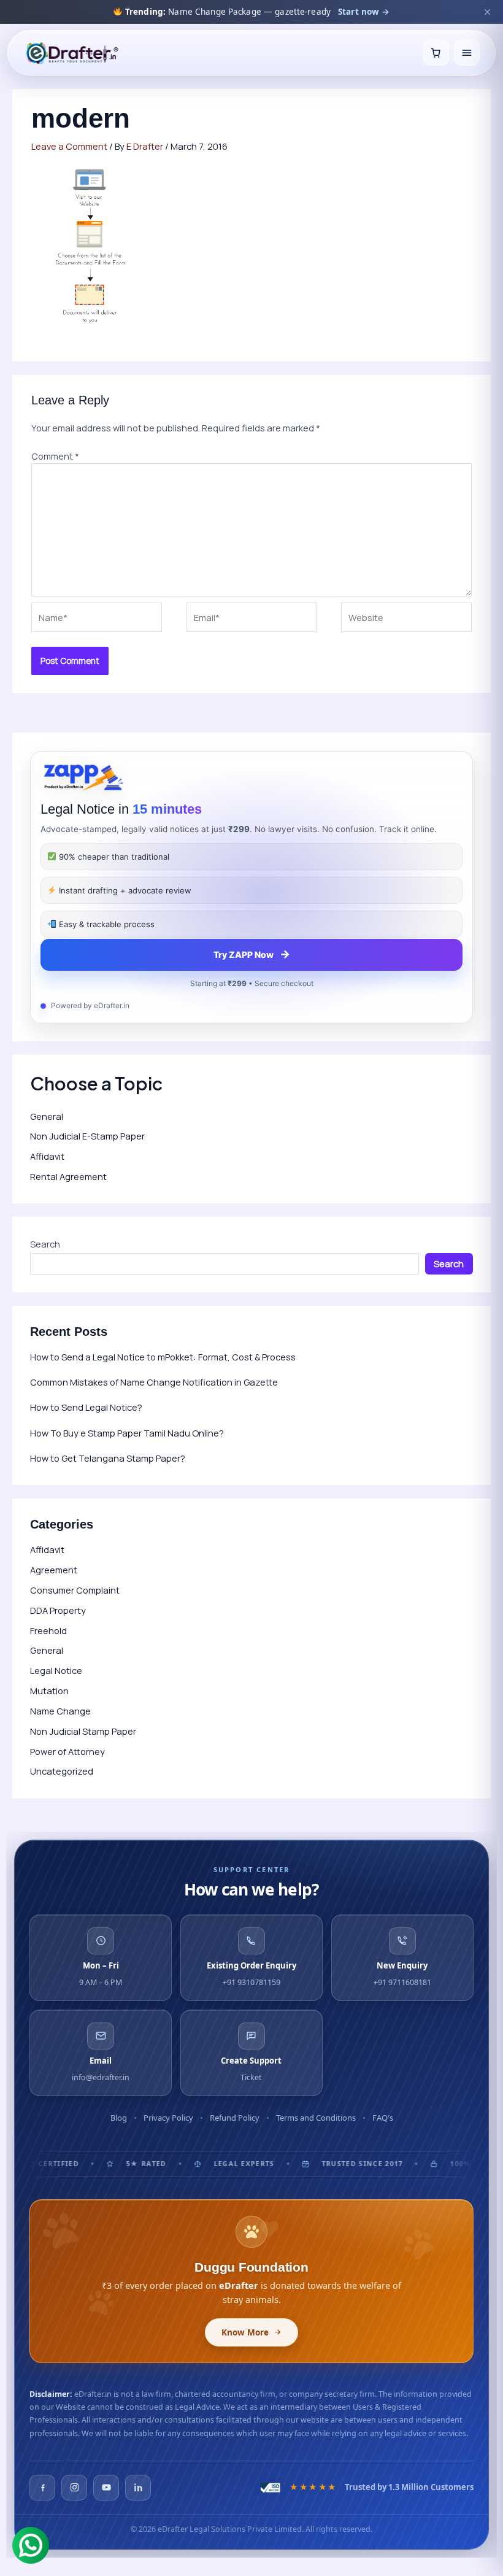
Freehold (48, 1630)
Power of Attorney (67, 1751)
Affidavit (47, 1156)
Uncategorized (62, 1771)
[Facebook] (42, 2488)
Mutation (49, 1691)
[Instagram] (74, 2488)
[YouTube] (106, 2488)
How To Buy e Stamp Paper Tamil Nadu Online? (127, 1433)
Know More (245, 2332)
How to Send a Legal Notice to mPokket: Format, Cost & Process (163, 1357)
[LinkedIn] (138, 2488)
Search (45, 1244)
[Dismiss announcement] (487, 12)
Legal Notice (56, 1670)
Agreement (54, 1570)
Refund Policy (235, 2118)
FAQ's (383, 2118)
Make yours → (385, 12)
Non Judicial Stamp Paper (83, 1731)
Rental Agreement (68, 1176)
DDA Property (58, 1610)
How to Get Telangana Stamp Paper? (108, 1458)
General (47, 1116)
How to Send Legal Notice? (86, 1407)
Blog (119, 2118)
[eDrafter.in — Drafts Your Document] (72, 53)
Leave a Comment (69, 146)
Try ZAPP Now (252, 954)
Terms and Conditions (316, 2118)
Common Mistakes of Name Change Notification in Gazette (154, 1382)
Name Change (60, 1711)
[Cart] (436, 53)
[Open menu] (467, 53)
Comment (55, 456)
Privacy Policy (168, 2118)
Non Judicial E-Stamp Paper (87, 1136)
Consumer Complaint (75, 1590)
